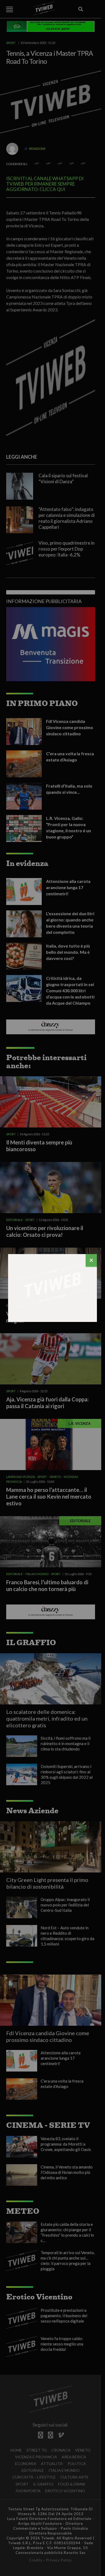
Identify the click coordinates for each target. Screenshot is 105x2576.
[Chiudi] (91, 1260)
